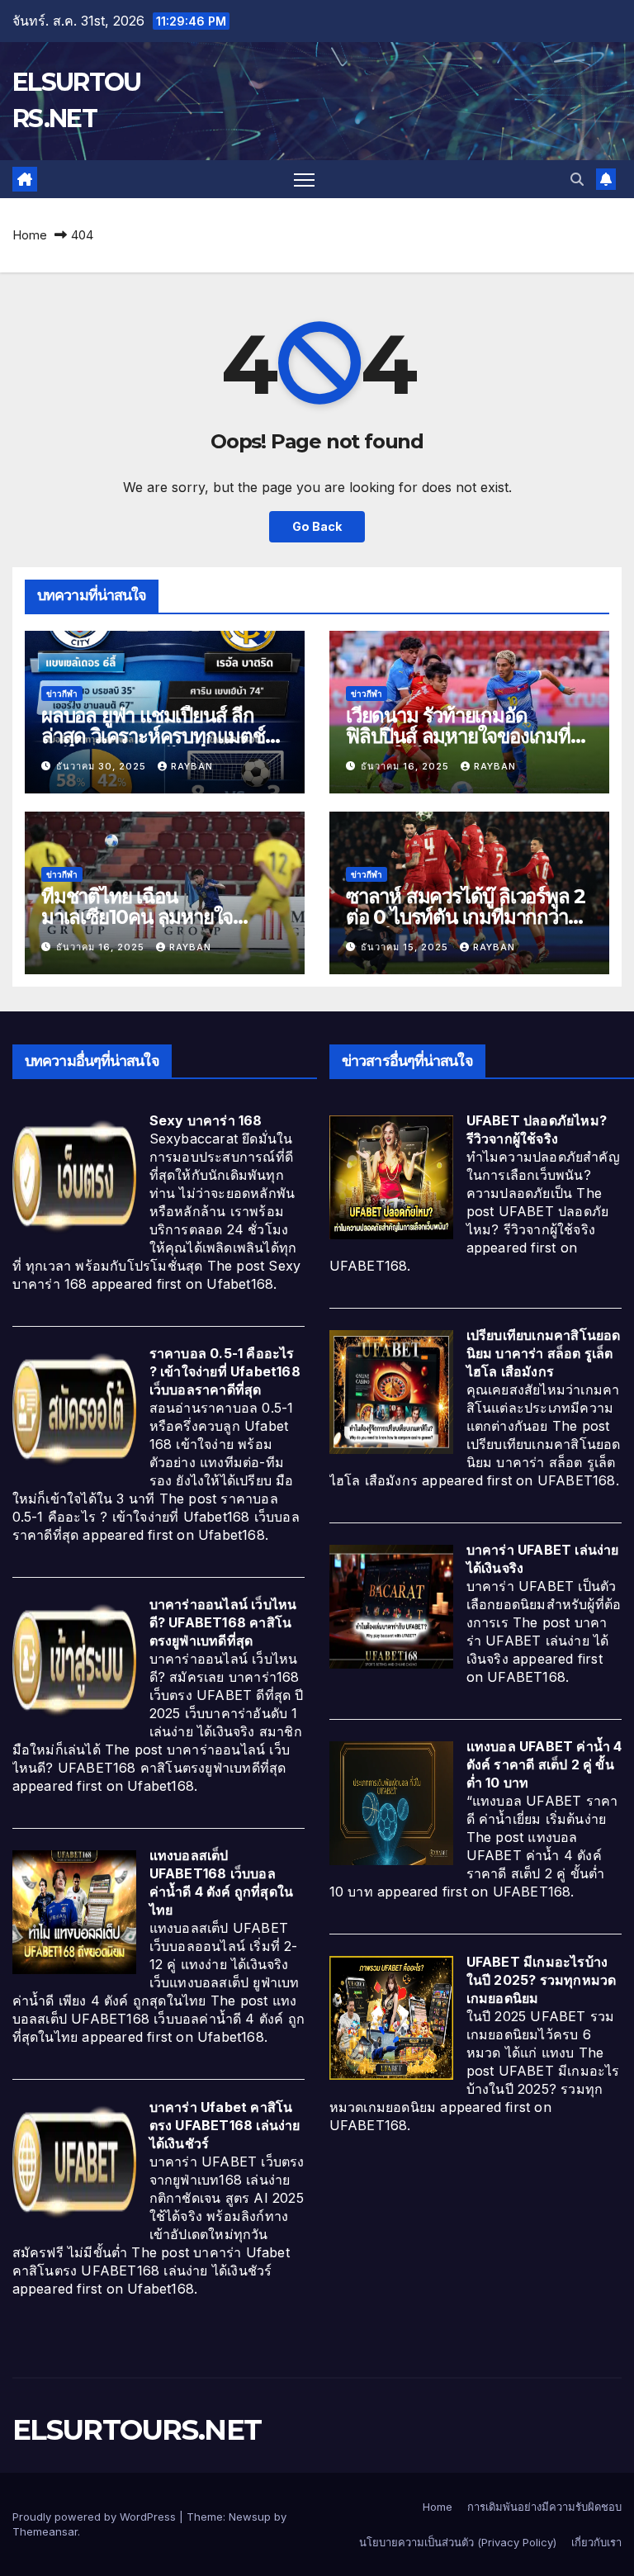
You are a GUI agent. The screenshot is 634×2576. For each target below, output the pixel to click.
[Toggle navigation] (304, 180)
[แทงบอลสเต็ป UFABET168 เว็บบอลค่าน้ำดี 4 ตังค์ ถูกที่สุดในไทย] (74, 1911)
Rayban (192, 766)
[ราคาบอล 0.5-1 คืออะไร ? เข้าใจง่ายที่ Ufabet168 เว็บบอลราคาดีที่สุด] (74, 1409)
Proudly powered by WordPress (96, 2517)
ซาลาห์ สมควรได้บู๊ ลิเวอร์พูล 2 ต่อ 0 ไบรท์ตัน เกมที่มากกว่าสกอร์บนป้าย (466, 917)
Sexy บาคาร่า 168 (206, 1120)
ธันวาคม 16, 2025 (407, 766)
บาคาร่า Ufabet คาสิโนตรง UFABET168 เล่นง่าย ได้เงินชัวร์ (225, 2125)
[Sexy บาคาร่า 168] (74, 1177)
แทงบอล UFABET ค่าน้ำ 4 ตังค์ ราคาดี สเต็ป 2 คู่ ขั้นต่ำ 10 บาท (544, 1764)
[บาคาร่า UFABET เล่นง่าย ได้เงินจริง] (391, 1606)
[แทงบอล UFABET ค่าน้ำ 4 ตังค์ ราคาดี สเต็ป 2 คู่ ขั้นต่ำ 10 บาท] (391, 1802)
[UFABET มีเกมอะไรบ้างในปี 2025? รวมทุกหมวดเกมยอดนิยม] (391, 2017)
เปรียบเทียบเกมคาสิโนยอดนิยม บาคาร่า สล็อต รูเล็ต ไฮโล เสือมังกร (544, 1353)
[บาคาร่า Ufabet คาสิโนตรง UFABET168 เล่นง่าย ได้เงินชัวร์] (74, 2162)
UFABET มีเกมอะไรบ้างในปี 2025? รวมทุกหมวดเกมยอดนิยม (542, 1980)
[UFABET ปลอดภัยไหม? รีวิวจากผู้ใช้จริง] (391, 1177)
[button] (577, 179)
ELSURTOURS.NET (137, 2430)
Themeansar (45, 2531)
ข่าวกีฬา (62, 694)
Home (30, 235)
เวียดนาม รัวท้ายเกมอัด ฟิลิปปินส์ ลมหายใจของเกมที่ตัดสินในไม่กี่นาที (458, 736)
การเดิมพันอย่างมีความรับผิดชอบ (544, 2507)
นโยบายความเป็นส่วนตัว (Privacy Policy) (458, 2542)
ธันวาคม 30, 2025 (103, 766)
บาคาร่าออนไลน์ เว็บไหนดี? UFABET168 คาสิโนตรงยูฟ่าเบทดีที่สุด (223, 1622)
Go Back (317, 526)
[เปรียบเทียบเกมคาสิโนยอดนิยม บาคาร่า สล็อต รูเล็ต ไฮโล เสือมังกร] (391, 1391)
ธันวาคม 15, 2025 (406, 947)
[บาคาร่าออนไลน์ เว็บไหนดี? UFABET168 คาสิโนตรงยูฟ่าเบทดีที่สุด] (74, 1660)
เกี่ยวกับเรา (596, 2542)
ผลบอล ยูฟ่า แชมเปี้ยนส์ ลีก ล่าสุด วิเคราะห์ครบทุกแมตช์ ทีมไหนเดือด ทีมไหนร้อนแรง (153, 736)
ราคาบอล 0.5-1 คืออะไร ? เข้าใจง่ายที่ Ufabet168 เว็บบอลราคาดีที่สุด (225, 1371)
